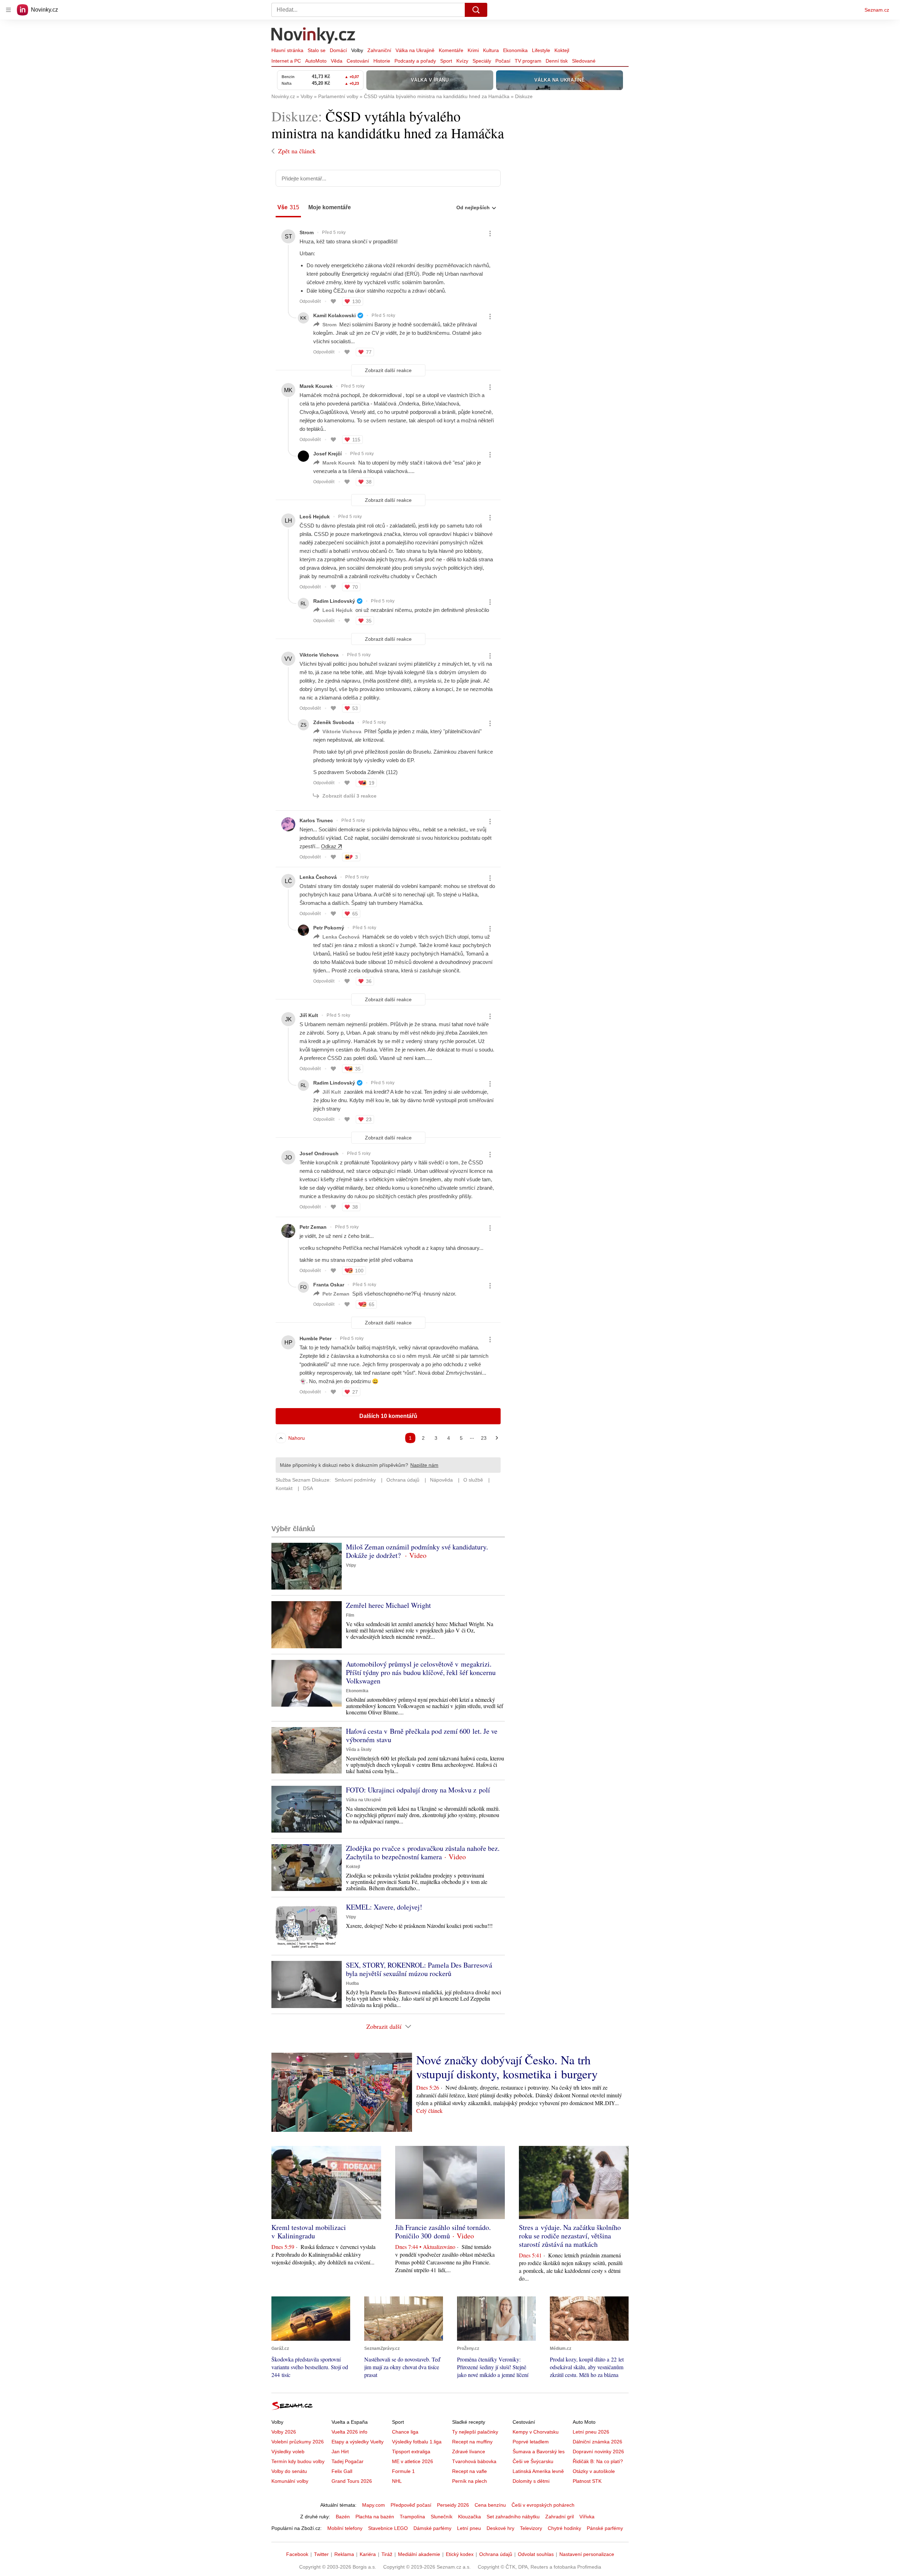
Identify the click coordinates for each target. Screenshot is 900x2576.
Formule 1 (403, 2471)
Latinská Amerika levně (538, 2471)
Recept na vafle (470, 2471)
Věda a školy (359, 1750)
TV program (528, 61)
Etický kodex (460, 2554)
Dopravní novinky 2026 (598, 2452)
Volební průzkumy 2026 (298, 2442)
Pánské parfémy (605, 2528)
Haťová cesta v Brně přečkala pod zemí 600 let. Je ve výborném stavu (422, 1735)
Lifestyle (541, 50)
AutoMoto (316, 61)
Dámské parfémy (432, 2528)
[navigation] (8, 10)
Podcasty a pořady (415, 61)
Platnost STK (587, 2481)
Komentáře (451, 50)
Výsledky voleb (288, 2452)
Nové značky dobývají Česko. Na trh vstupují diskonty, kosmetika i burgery (507, 2067)
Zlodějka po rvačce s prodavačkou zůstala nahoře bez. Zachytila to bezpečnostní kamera (423, 1852)
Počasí (503, 61)
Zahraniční (379, 50)
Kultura (491, 50)
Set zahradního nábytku (513, 2517)
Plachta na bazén (375, 2517)
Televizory (531, 2528)
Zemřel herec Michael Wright (388, 1605)
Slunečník (442, 2517)
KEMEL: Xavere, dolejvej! (384, 1907)
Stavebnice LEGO (388, 2528)
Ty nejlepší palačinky (475, 2432)
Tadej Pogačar (348, 2461)
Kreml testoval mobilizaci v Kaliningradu (309, 2232)
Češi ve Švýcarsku (533, 2461)
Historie (382, 61)
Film (350, 1615)
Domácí (338, 50)
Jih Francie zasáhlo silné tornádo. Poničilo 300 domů (443, 2232)
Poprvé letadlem (531, 2442)
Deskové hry (500, 2528)
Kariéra (368, 2554)
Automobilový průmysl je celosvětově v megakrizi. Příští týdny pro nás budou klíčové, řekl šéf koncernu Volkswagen (421, 1672)
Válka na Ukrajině (415, 50)
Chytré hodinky (564, 2528)
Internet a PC (286, 61)
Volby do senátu (289, 2471)
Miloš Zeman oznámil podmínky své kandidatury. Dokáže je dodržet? (417, 1551)
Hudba (352, 1983)
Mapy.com (374, 2505)
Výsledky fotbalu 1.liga (417, 2442)
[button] (307, 1566)
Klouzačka (470, 2517)
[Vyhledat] (476, 10)
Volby (357, 50)
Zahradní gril (560, 2517)
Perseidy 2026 (453, 2505)
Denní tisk (557, 61)
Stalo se (317, 50)
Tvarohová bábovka (474, 2461)
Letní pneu (469, 2528)
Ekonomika (515, 50)
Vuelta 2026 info (349, 2432)
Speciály (482, 61)
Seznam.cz (877, 10)
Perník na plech (470, 2481)
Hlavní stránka (287, 50)
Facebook (297, 2554)
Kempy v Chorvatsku (536, 2432)
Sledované (584, 61)
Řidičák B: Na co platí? (598, 2461)
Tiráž (387, 2554)
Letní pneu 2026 (591, 2432)
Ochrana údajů (496, 2554)
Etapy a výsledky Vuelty (358, 2442)
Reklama (344, 2554)
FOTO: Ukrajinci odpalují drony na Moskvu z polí (418, 1790)
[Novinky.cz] (314, 36)
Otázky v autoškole (594, 2471)
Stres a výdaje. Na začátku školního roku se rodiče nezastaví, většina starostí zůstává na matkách (570, 2236)
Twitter (321, 2554)
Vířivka (587, 2517)
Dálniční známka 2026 (597, 2442)
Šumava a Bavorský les (539, 2452)
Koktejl (562, 50)
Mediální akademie (419, 2554)
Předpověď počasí (411, 2505)
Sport (446, 61)
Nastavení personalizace (587, 2554)
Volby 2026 (284, 2432)
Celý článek (429, 2111)
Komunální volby (290, 2481)
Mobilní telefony (345, 2528)
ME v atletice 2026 (413, 2461)
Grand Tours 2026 (352, 2481)
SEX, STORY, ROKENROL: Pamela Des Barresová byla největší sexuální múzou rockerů (419, 1969)
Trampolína (412, 2517)
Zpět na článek (297, 151)
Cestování (358, 61)
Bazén (343, 2517)
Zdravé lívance (469, 2452)
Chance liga (405, 2432)
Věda (337, 61)
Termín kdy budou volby (298, 2461)
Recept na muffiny (472, 2442)
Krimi (473, 50)
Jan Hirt (340, 2452)
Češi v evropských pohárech (543, 2505)
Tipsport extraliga (411, 2452)
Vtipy (351, 1565)
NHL (397, 2481)
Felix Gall (342, 2471)
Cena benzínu (490, 2505)
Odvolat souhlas (536, 2554)
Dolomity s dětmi (531, 2481)
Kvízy (462, 61)
